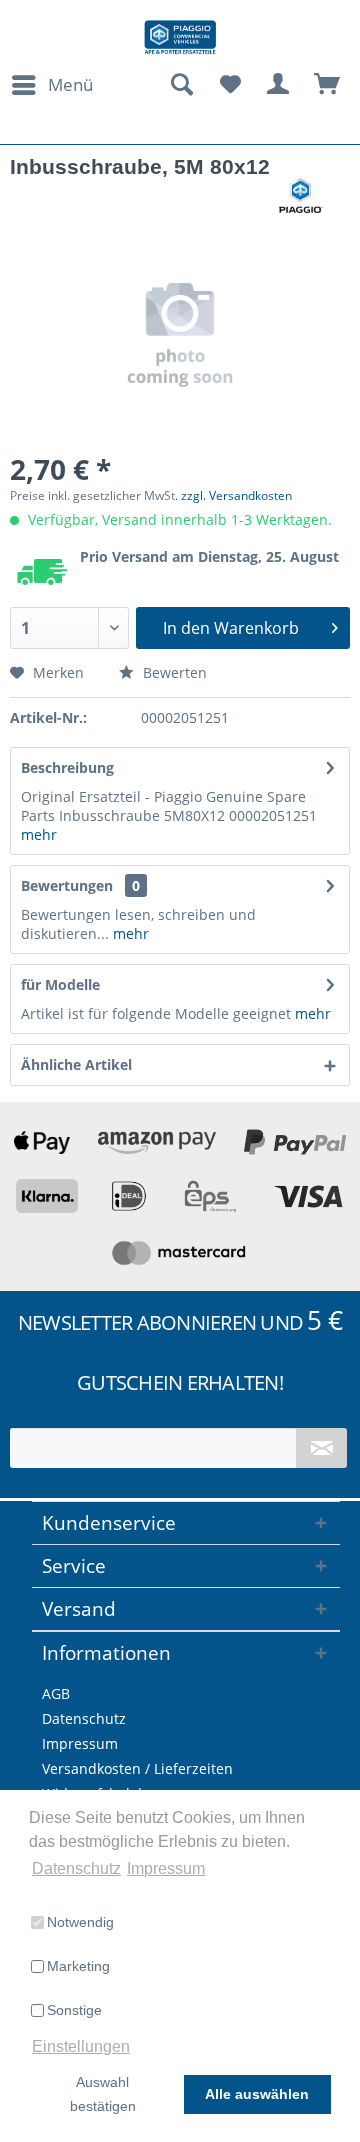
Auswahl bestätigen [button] (103, 2094)
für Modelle (60, 984)
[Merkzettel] (230, 85)
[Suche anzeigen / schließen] (181, 85)
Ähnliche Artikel (76, 1064)
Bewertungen (67, 885)
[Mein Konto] (279, 85)
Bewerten (173, 672)
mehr (39, 834)
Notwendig (80, 1922)
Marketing (78, 1966)
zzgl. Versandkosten (236, 495)
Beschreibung (67, 767)
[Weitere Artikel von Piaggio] (301, 195)
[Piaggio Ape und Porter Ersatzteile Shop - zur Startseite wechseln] (179, 37)
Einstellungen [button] (81, 2046)
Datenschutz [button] (76, 1868)
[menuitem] (51, 85)
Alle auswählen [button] (257, 2094)
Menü (70, 84)
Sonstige (74, 2010)
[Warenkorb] (328, 85)
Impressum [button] (166, 1868)
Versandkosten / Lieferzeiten (137, 1768)
